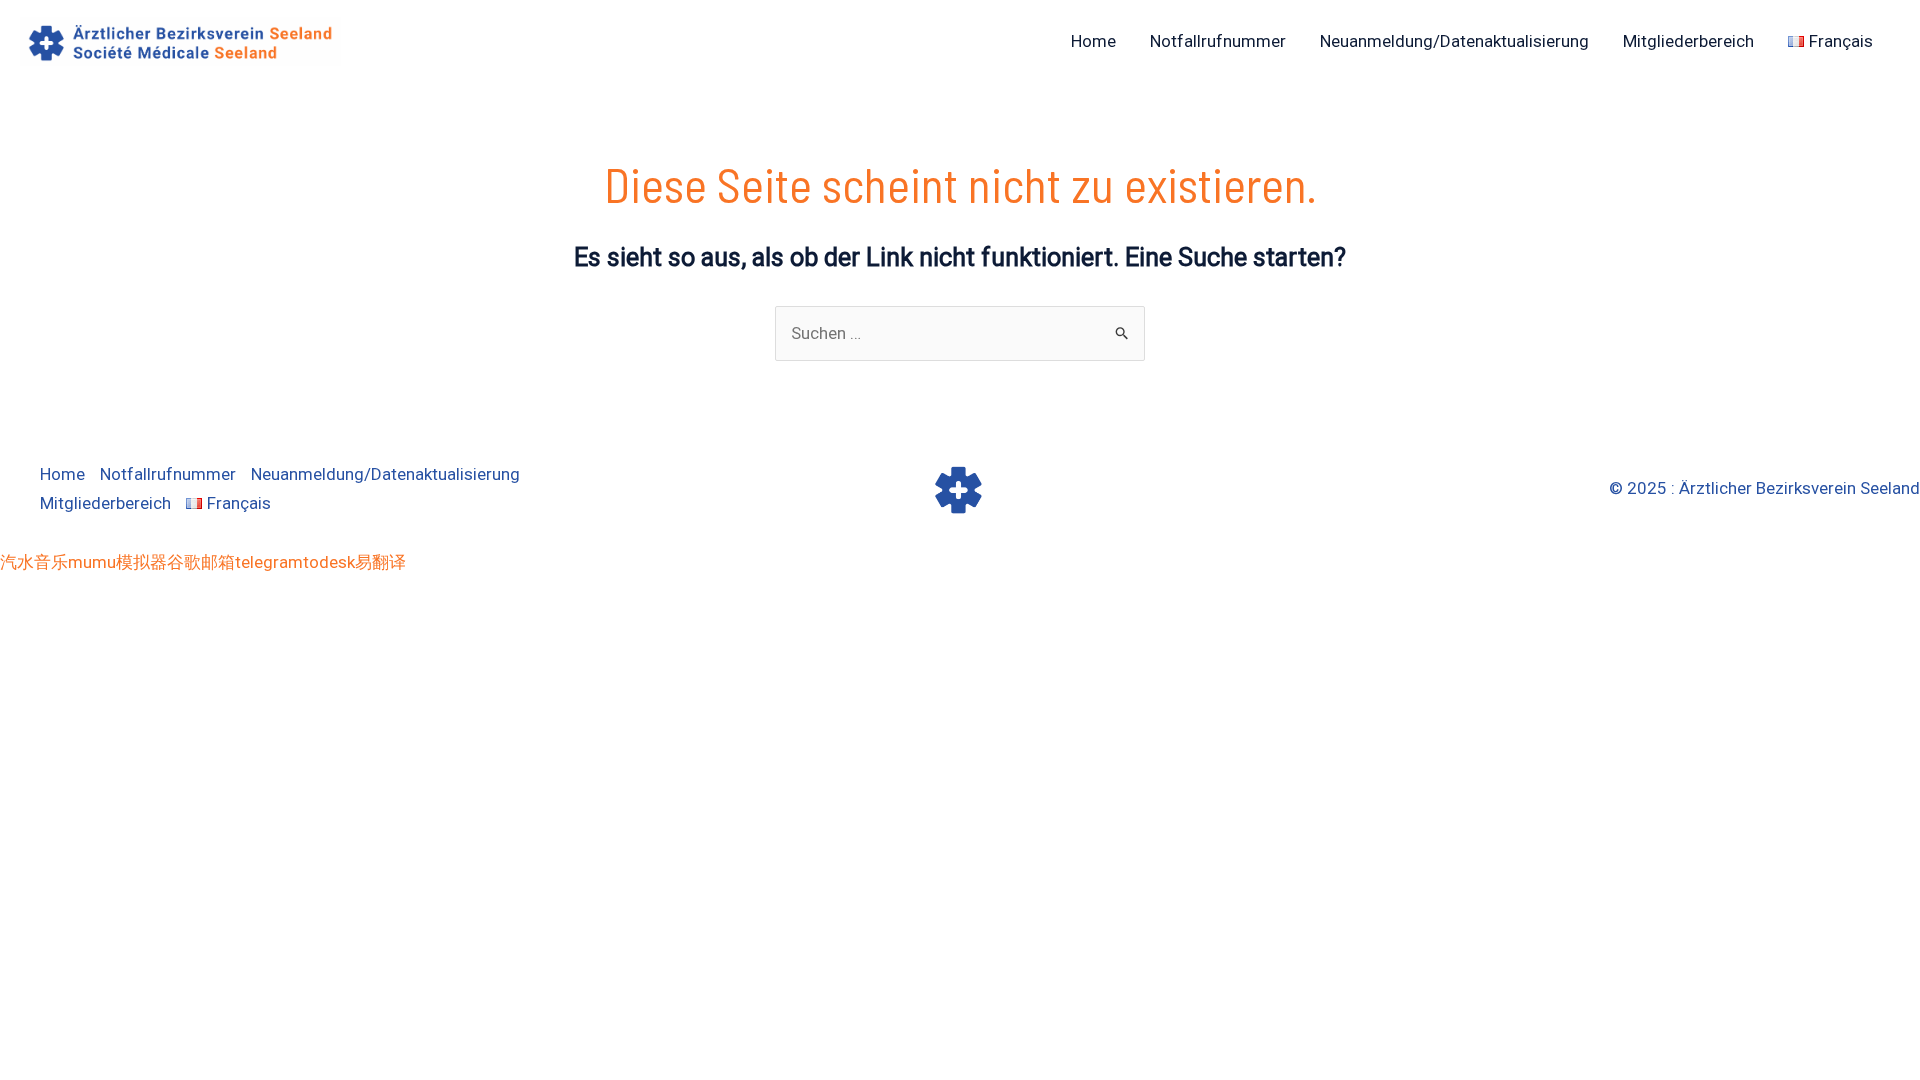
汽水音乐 (34, 562)
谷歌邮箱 (201, 562)
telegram (269, 562)
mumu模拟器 (117, 562)
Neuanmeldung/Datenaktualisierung (1454, 41)
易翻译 (380, 562)
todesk (329, 562)
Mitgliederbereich (1688, 41)
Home (1093, 41)
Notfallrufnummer (1218, 41)
